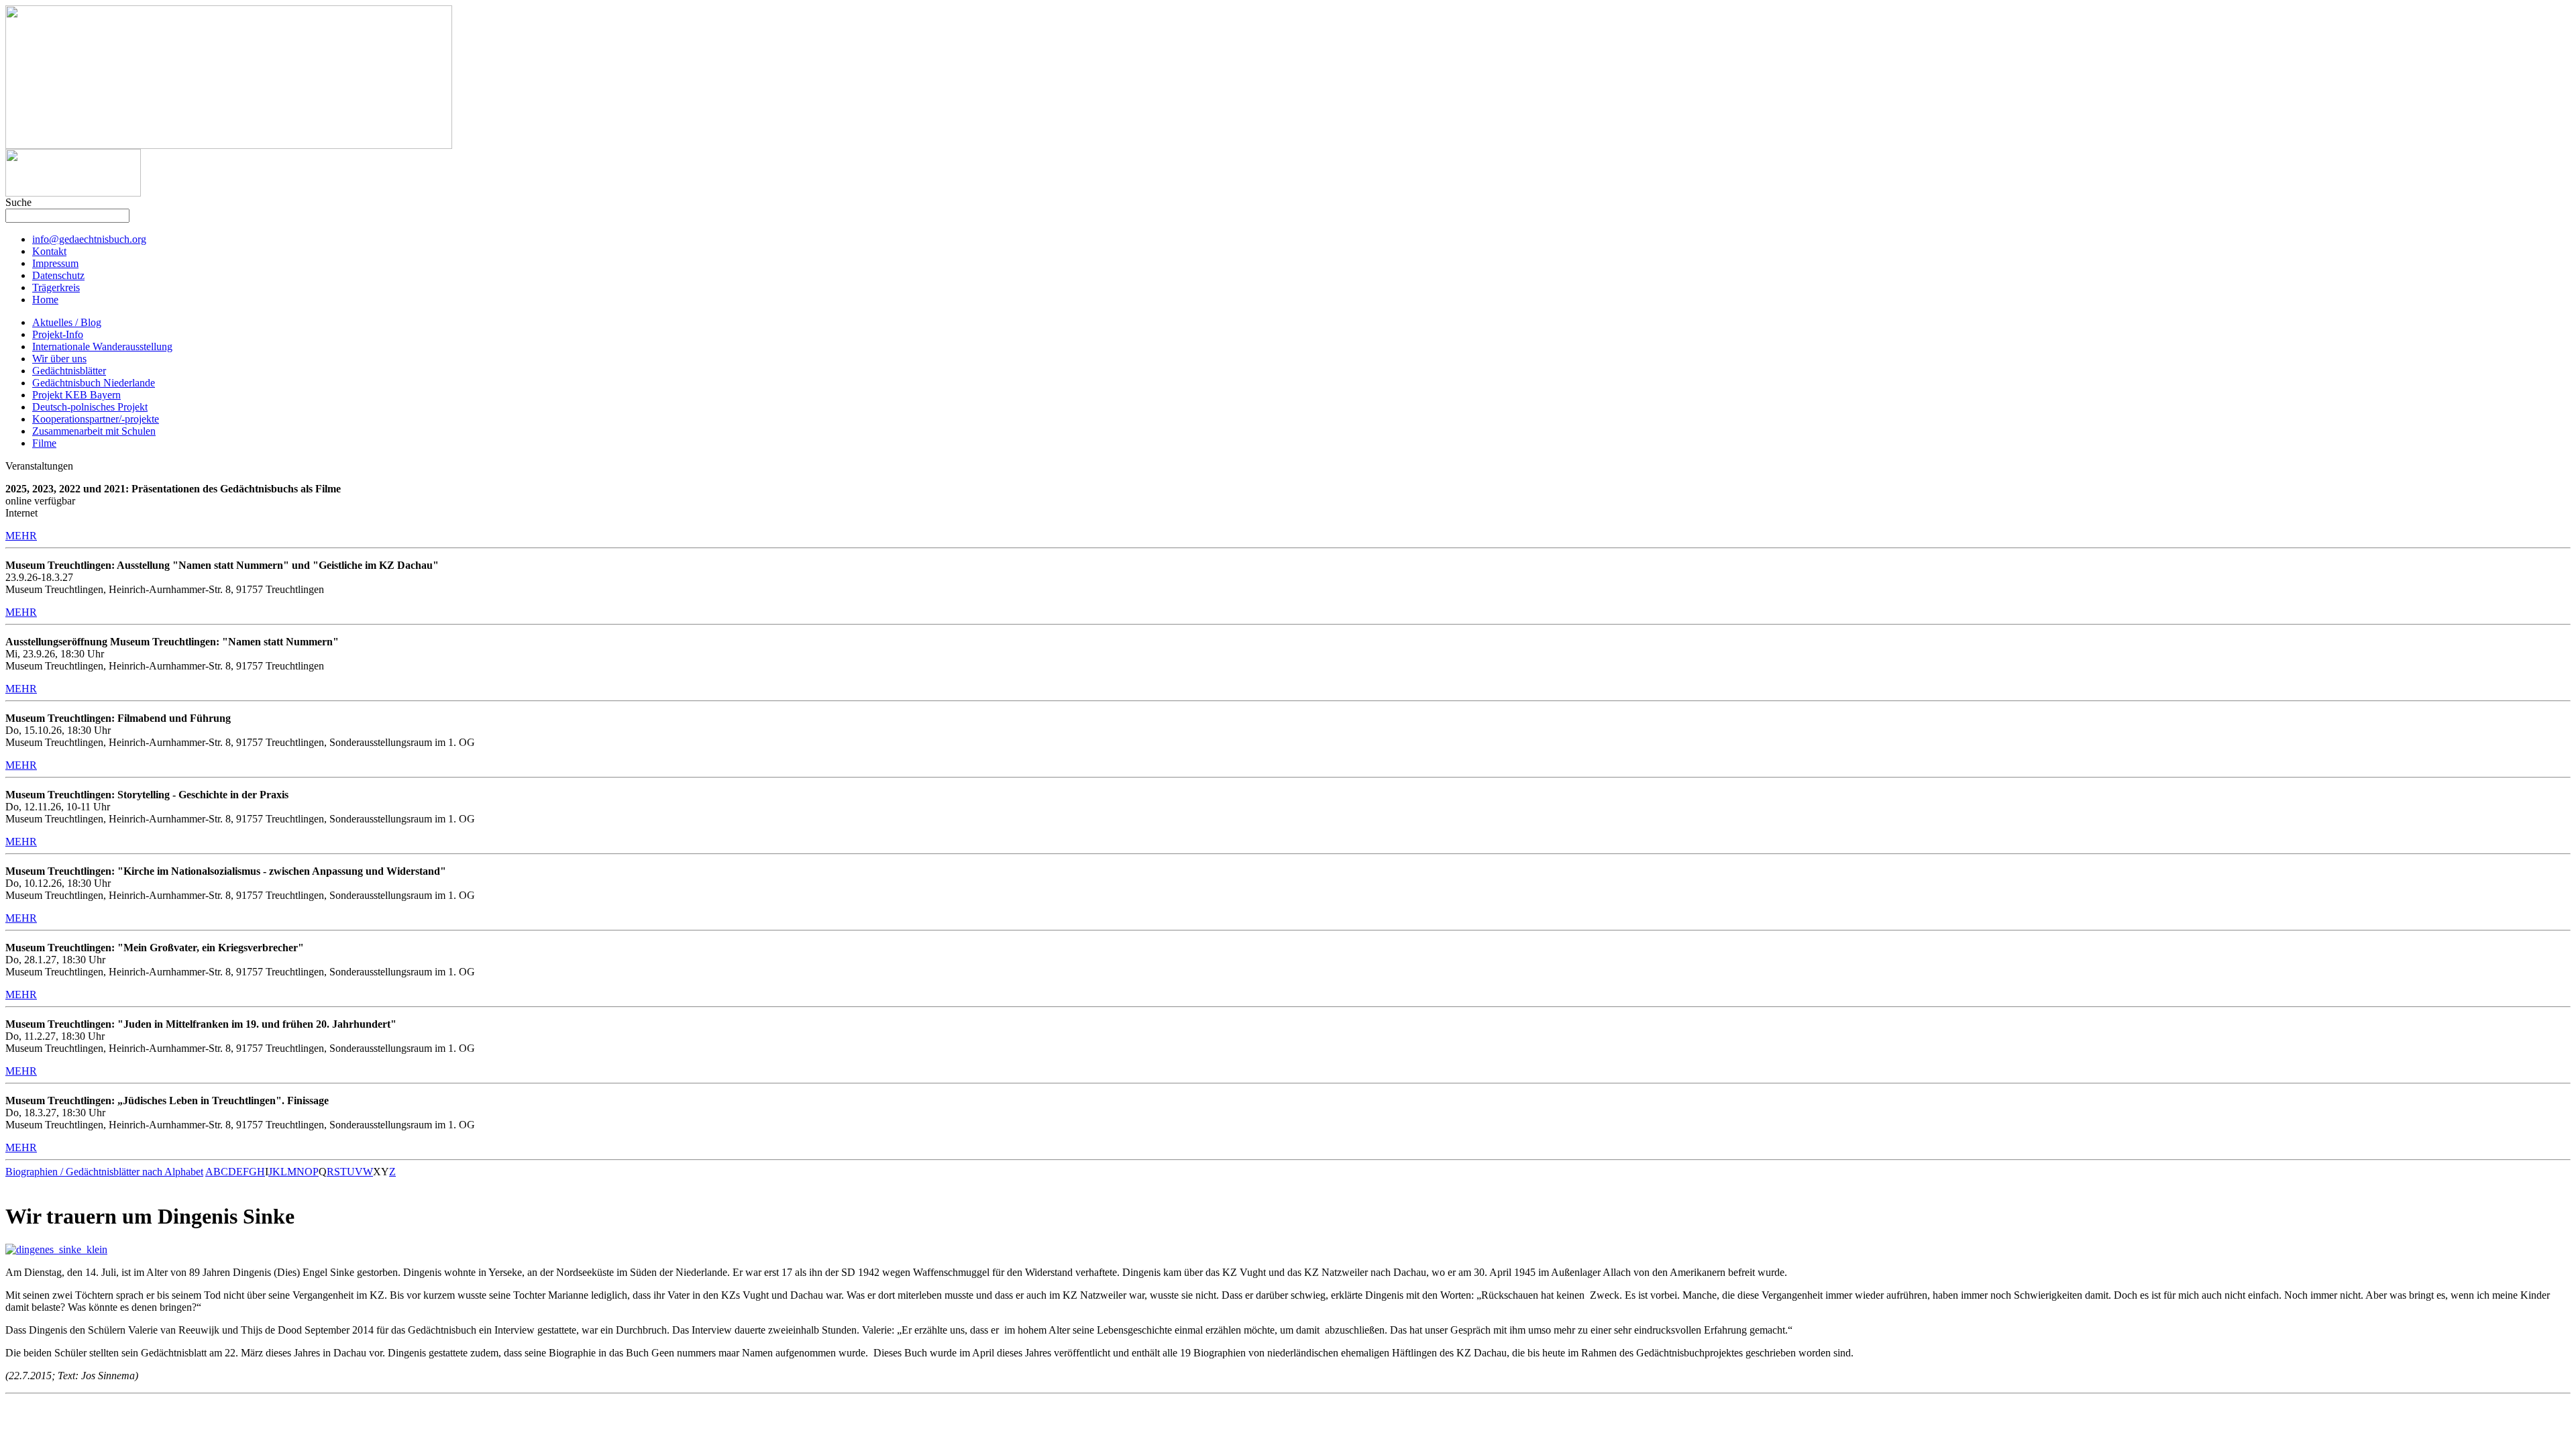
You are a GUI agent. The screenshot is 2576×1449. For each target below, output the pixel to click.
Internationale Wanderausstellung (102, 346)
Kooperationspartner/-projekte (96, 419)
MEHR (21, 536)
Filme (44, 443)
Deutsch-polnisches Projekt (90, 407)
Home (45, 300)
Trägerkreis (56, 287)
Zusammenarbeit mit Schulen (94, 431)
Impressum (55, 263)
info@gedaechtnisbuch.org (89, 239)
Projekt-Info (58, 334)
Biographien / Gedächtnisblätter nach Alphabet (104, 1172)
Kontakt (49, 251)
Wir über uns (59, 359)
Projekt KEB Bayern (76, 395)
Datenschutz (58, 275)
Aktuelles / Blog (67, 322)
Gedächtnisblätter (69, 371)
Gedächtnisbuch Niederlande (94, 383)
